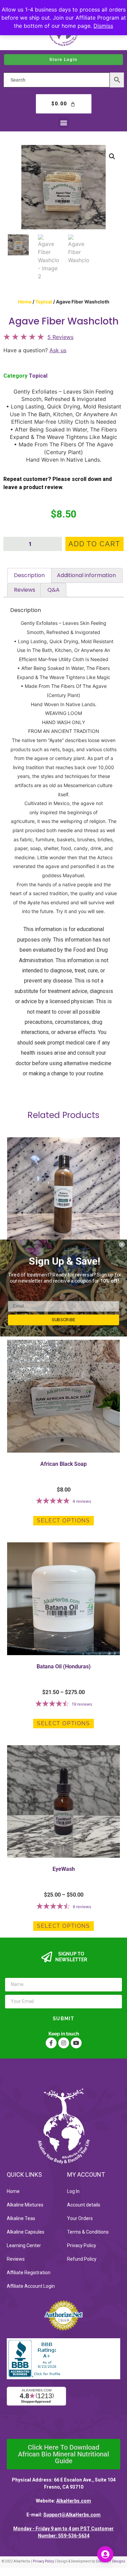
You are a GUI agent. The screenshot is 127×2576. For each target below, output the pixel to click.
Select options (63, 1521)
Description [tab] (29, 575)
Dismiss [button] (103, 26)
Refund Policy (82, 2259)
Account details (84, 2205)
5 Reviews (60, 337)
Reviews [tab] (25, 590)
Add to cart (94, 544)
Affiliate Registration (29, 2273)
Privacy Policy (82, 2245)
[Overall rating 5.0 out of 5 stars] (24, 338)
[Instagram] (64, 2043)
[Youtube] (76, 2043)
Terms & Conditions (88, 2232)
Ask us (58, 350)
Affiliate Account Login (31, 2286)
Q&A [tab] (54, 590)
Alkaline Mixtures (25, 2205)
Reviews (16, 2259)
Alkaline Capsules (26, 2232)
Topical (44, 302)
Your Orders (80, 2218)
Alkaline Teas (21, 2218)
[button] (63, 122)
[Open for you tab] (105, 2554)
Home (25, 302)
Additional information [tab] (86, 575)
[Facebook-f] (51, 2043)
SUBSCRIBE (64, 1320)
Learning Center (24, 2245)
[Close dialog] (122, 1244)
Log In (73, 2191)
